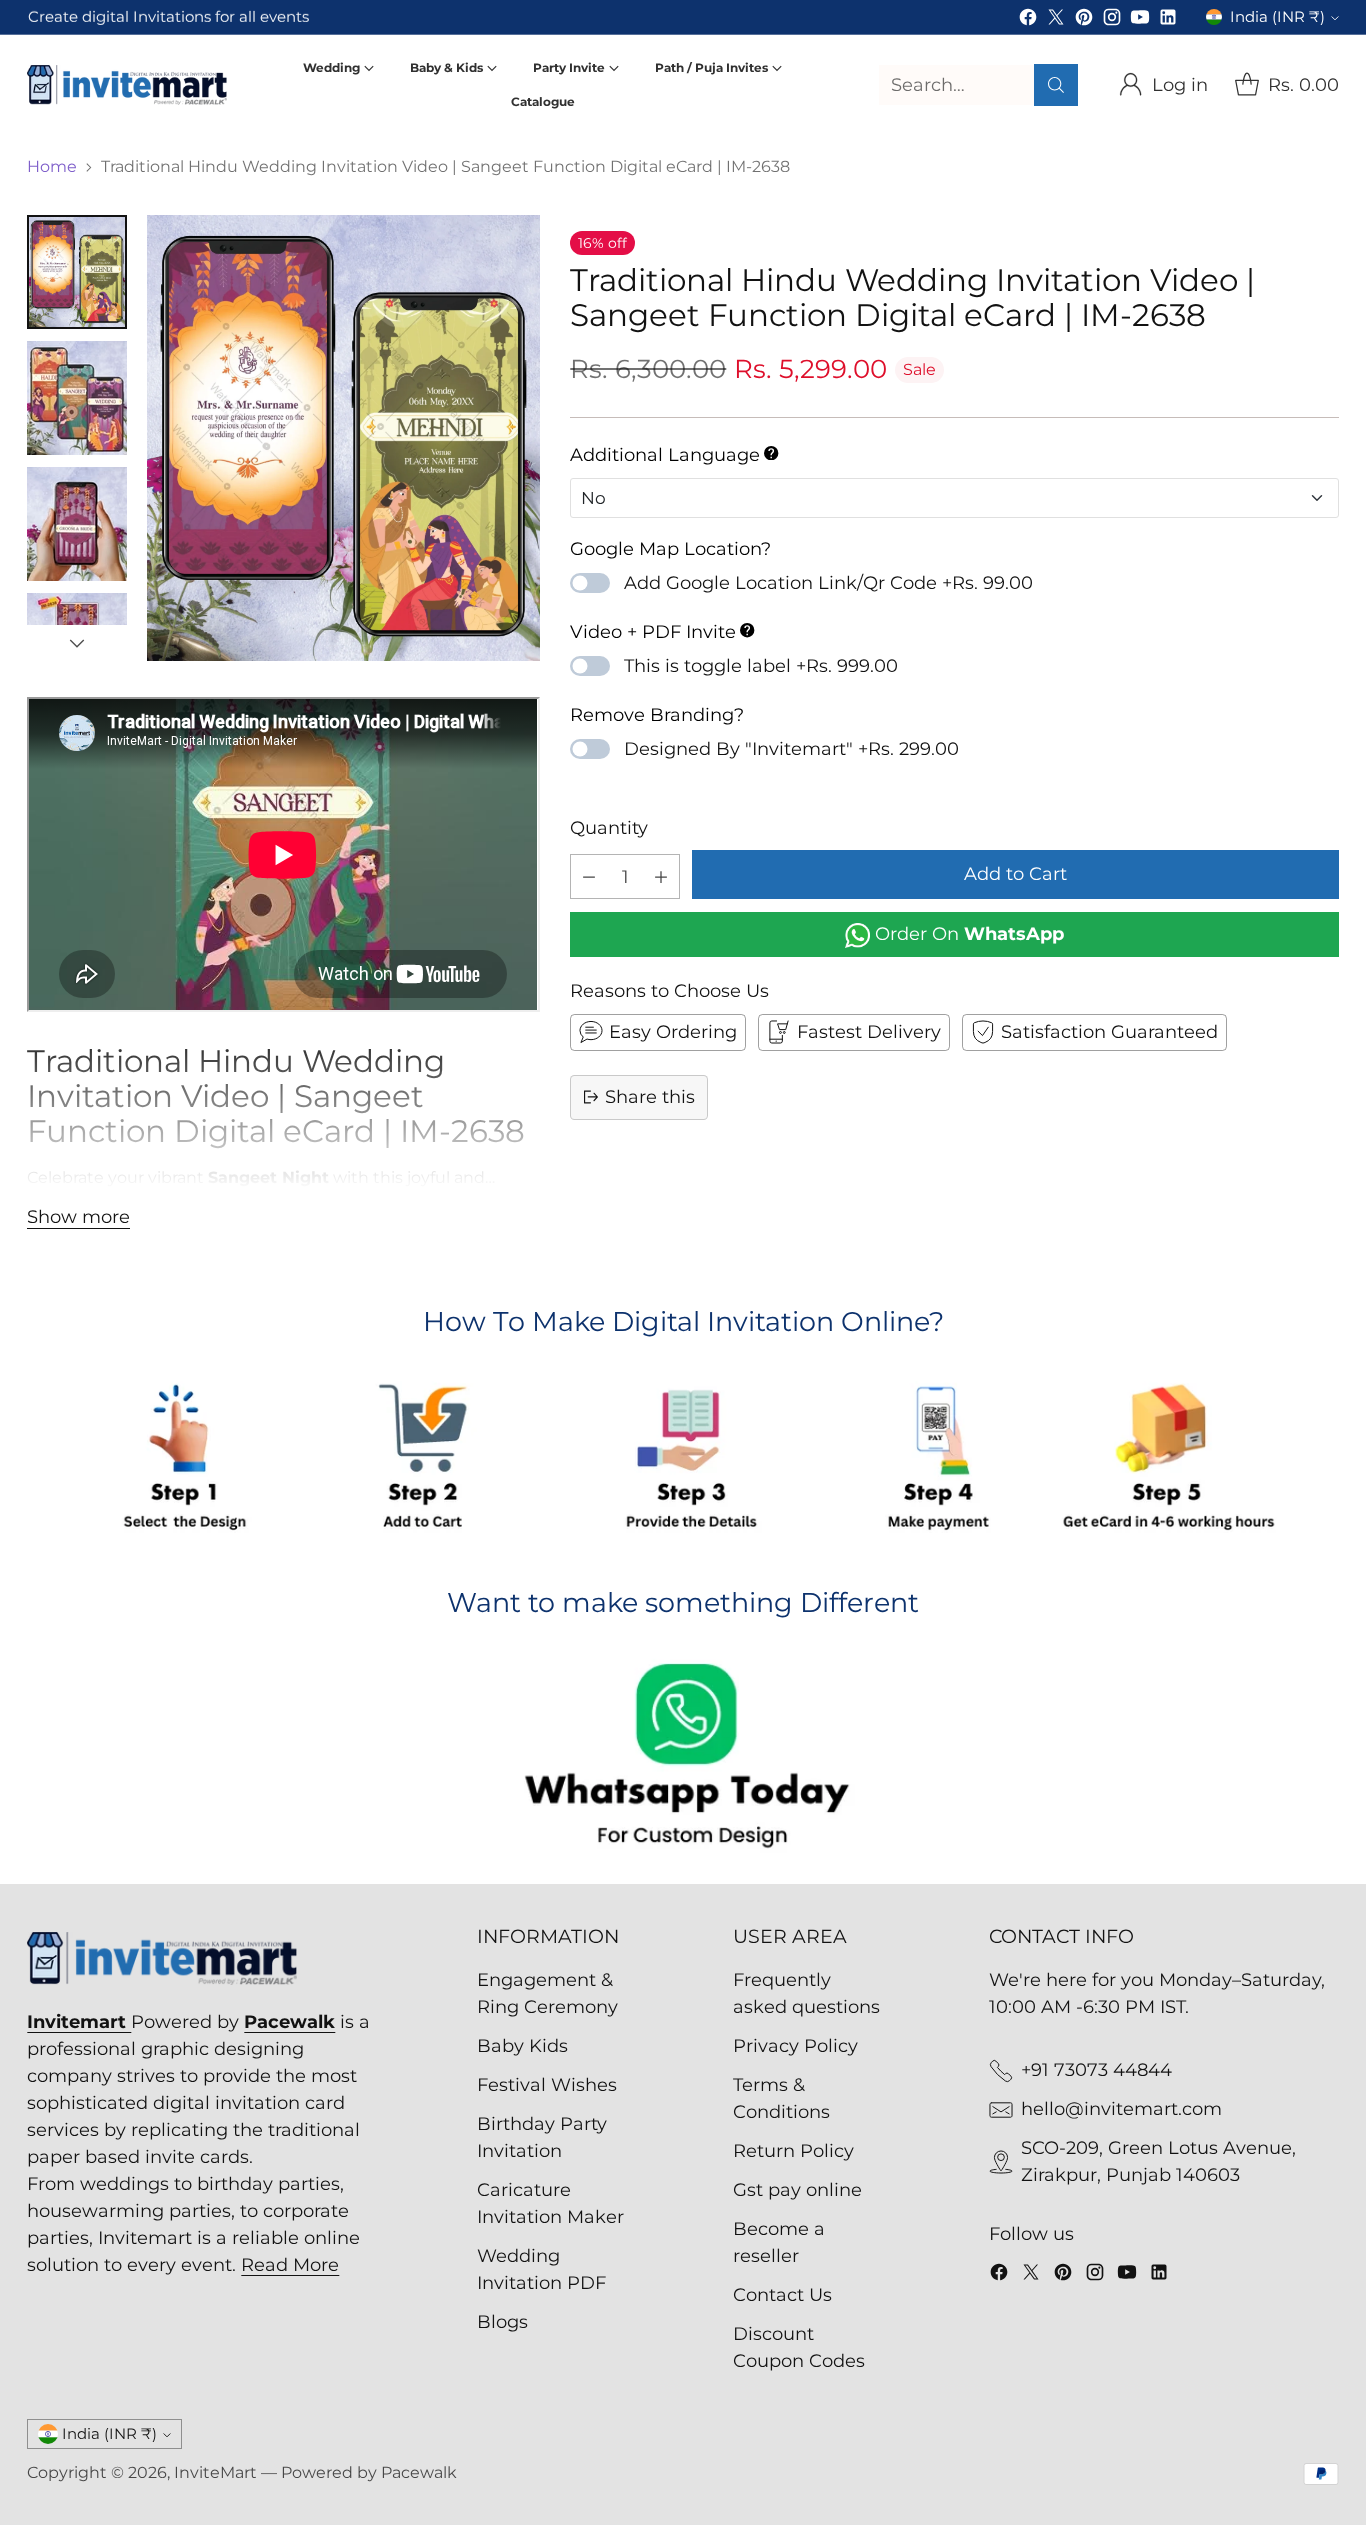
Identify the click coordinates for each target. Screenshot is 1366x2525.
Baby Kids (522, 2046)
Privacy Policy (795, 2046)
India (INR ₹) (1277, 17)
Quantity (609, 828)
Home (52, 166)
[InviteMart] (127, 84)
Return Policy (793, 2151)
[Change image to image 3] (77, 524)
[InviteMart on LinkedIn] (1168, 21)
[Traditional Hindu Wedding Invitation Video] (343, 438)
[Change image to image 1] (77, 272)
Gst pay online (797, 2190)
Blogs (502, 2322)
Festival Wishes (547, 2085)
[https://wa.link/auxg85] (682, 1759)
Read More (290, 2265)
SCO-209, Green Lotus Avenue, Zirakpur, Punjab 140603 (1158, 2161)
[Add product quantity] (661, 876)
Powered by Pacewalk (369, 2472)
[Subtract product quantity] (589, 876)
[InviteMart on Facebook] (1028, 21)
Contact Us (782, 2295)
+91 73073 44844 (1096, 2070)
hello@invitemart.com (1121, 2109)
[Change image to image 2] (77, 398)
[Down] (77, 643)
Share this (650, 1096)
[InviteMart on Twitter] (1056, 21)
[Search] (1056, 85)
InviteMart (215, 2472)
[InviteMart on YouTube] (1140, 21)
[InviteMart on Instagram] (1112, 21)
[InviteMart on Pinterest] (1084, 21)
